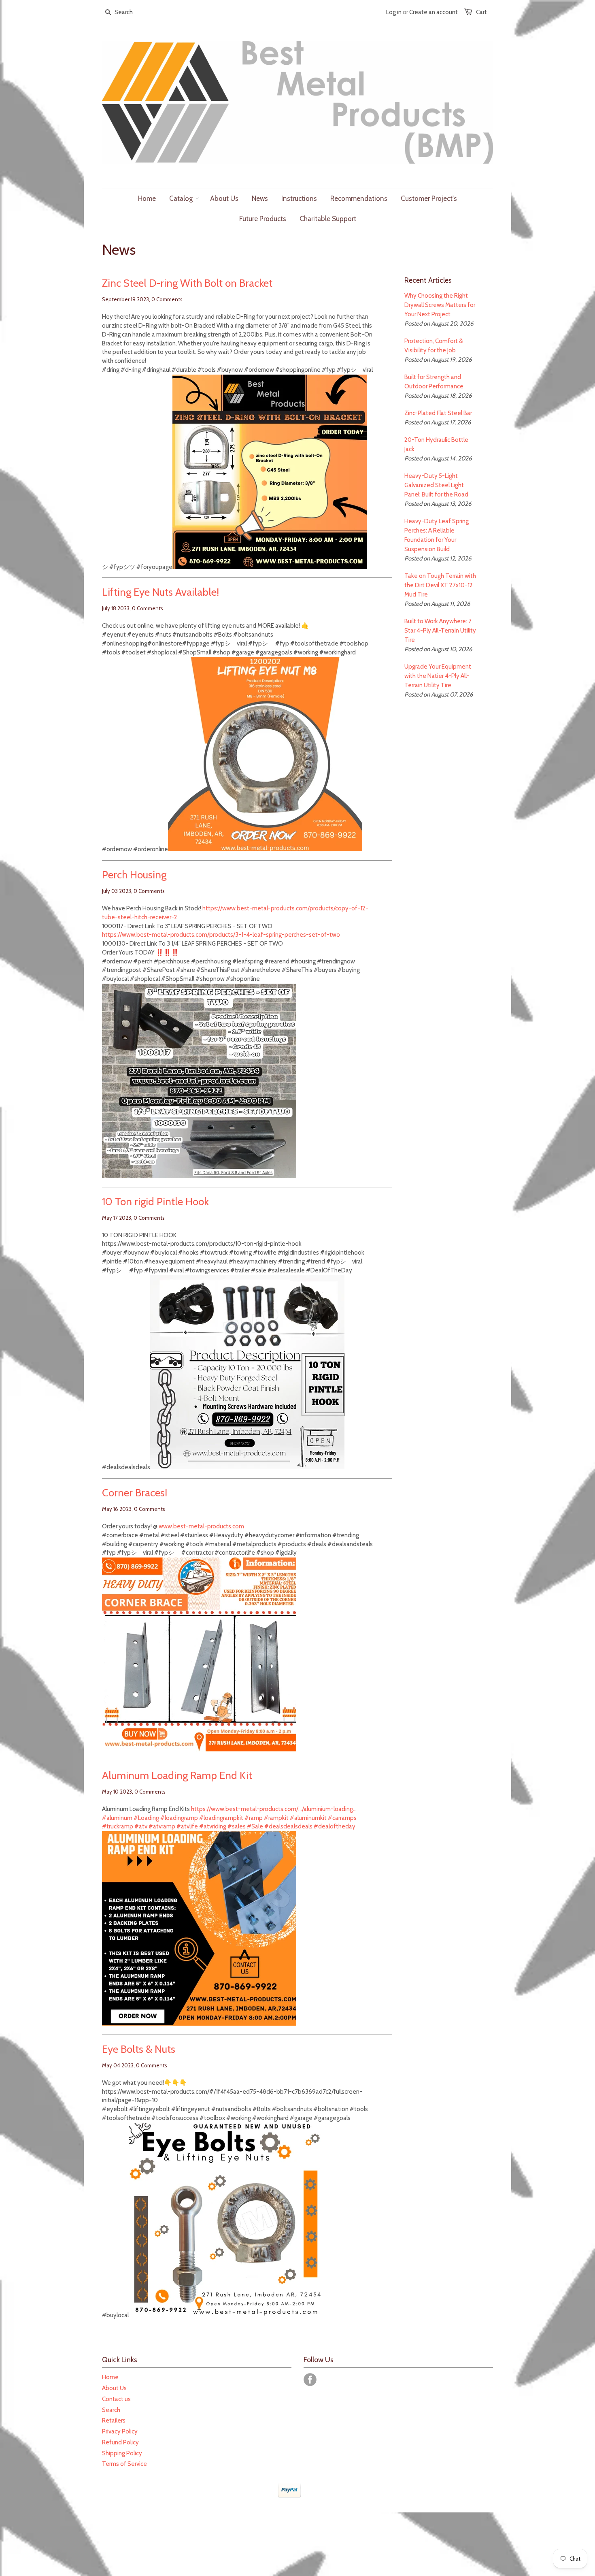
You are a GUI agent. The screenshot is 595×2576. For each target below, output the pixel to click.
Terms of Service (124, 2464)
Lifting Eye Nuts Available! (160, 592)
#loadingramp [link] (179, 1818)
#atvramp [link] (162, 1826)
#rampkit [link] (276, 1818)
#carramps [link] (342, 1818)
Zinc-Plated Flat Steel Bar (438, 413)
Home (110, 2377)
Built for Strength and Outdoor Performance (434, 382)
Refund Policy (120, 2442)
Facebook (310, 2380)
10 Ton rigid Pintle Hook (155, 1202)
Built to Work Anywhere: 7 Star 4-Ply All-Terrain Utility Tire (440, 631)
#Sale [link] (255, 1826)
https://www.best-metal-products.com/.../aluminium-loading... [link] (274, 1809)
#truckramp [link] (118, 1826)
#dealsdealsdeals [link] (288, 1826)
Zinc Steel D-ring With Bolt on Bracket (187, 283)
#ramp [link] (254, 1818)
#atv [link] (141, 1826)
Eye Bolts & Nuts (139, 2049)
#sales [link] (237, 1826)
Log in (394, 12)
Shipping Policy (122, 2453)
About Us (114, 2388)
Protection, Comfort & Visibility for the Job (433, 346)
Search (111, 2410)
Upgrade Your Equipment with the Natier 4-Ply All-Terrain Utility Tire (438, 676)
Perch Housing (134, 875)
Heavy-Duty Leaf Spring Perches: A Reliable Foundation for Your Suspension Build (437, 535)
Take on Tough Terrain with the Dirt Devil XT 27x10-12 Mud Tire (440, 585)
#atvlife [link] (187, 1826)
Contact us (116, 2399)
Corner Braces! (135, 1493)
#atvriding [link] (213, 1826)
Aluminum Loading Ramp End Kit (177, 1775)
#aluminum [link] (117, 1818)
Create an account (433, 12)
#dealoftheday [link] (335, 1826)
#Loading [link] (146, 1818)
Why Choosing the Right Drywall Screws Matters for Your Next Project (440, 305)
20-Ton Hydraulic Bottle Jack (436, 444)
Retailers (114, 2420)
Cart (481, 12)
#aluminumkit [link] (308, 1818)
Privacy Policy (120, 2431)
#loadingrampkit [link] (221, 1818)
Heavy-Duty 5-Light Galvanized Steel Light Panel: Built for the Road (436, 485)
